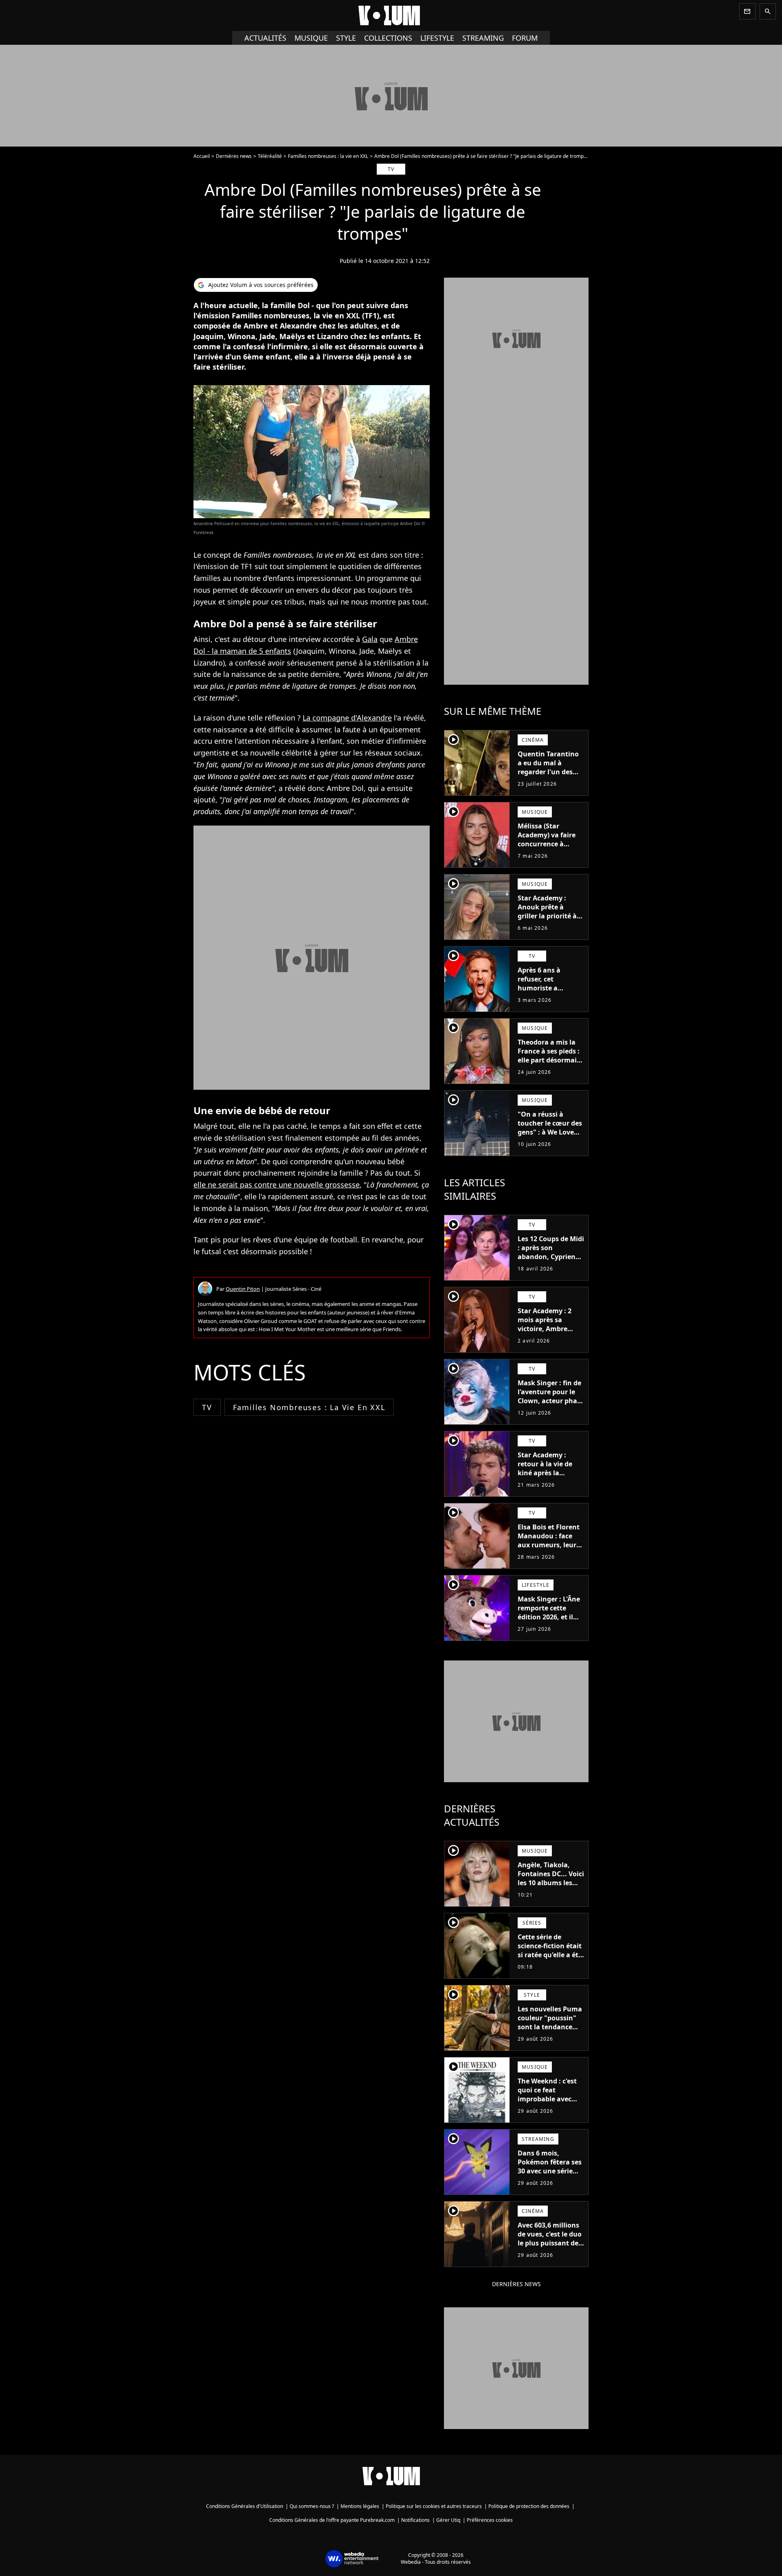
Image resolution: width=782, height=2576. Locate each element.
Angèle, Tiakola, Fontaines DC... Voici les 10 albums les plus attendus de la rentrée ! (551, 1883)
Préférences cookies (490, 2520)
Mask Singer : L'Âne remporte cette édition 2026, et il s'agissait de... (549, 1612)
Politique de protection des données (529, 2506)
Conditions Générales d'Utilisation (245, 2506)
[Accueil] (391, 15)
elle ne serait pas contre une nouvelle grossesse (277, 1185)
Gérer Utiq (448, 2520)
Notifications (415, 2520)
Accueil (202, 156)
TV (207, 1407)
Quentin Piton (243, 1289)
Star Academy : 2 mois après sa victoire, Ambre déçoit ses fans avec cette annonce (550, 1329)
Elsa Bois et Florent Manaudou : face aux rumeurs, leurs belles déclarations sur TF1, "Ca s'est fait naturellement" (550, 1549)
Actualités (265, 38)
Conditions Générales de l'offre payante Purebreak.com (332, 2520)
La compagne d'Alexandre (347, 718)
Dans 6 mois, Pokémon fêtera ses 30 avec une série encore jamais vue (550, 2166)
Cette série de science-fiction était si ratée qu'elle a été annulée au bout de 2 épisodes (550, 1955)
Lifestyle (437, 38)
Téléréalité (270, 156)
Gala (370, 639)
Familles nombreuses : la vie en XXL (328, 156)
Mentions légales (360, 2506)
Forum (525, 38)
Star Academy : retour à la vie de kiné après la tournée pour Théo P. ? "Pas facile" (548, 1473)
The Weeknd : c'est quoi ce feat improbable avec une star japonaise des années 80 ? (548, 2099)
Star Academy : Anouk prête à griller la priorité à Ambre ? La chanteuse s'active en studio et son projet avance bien (548, 925)
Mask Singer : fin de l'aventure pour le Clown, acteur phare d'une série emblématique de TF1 (551, 1405)
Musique (311, 38)
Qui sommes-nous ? (312, 2506)
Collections (388, 38)
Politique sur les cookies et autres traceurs (434, 2506)
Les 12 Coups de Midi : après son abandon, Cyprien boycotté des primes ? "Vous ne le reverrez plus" (551, 1261)
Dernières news (234, 156)
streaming (483, 38)
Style (346, 38)
